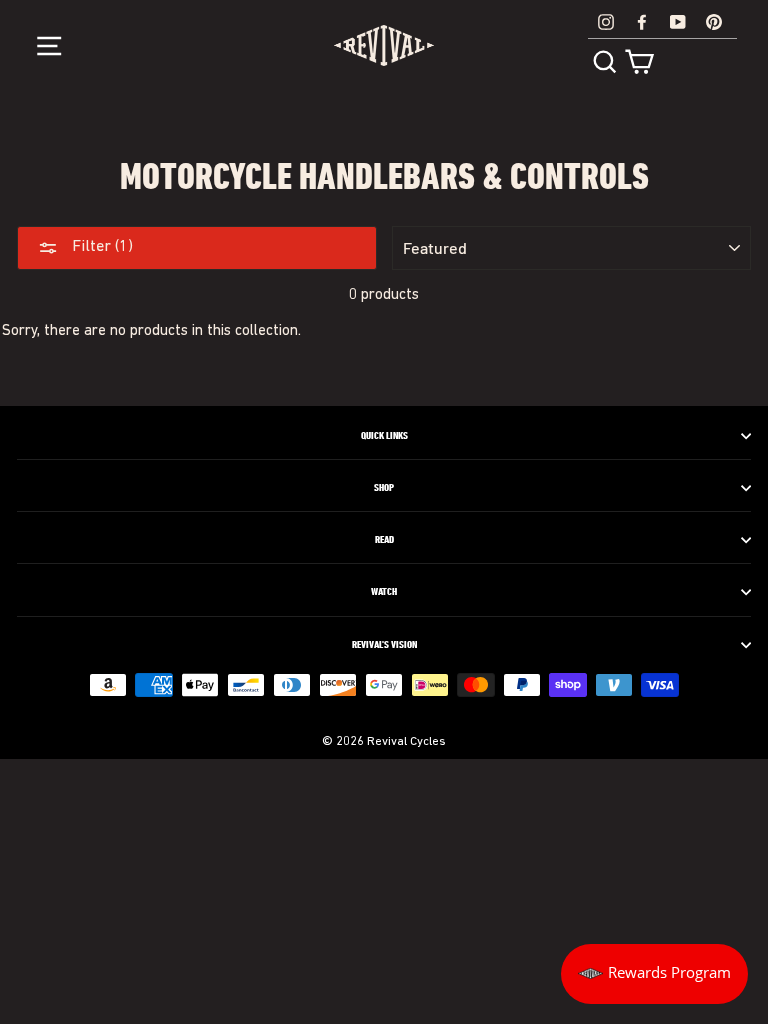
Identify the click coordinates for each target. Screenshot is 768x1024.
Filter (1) (100, 247)
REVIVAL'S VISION (384, 645)
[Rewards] (654, 974)
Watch (384, 592)
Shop (384, 488)
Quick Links (384, 436)
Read (384, 540)
